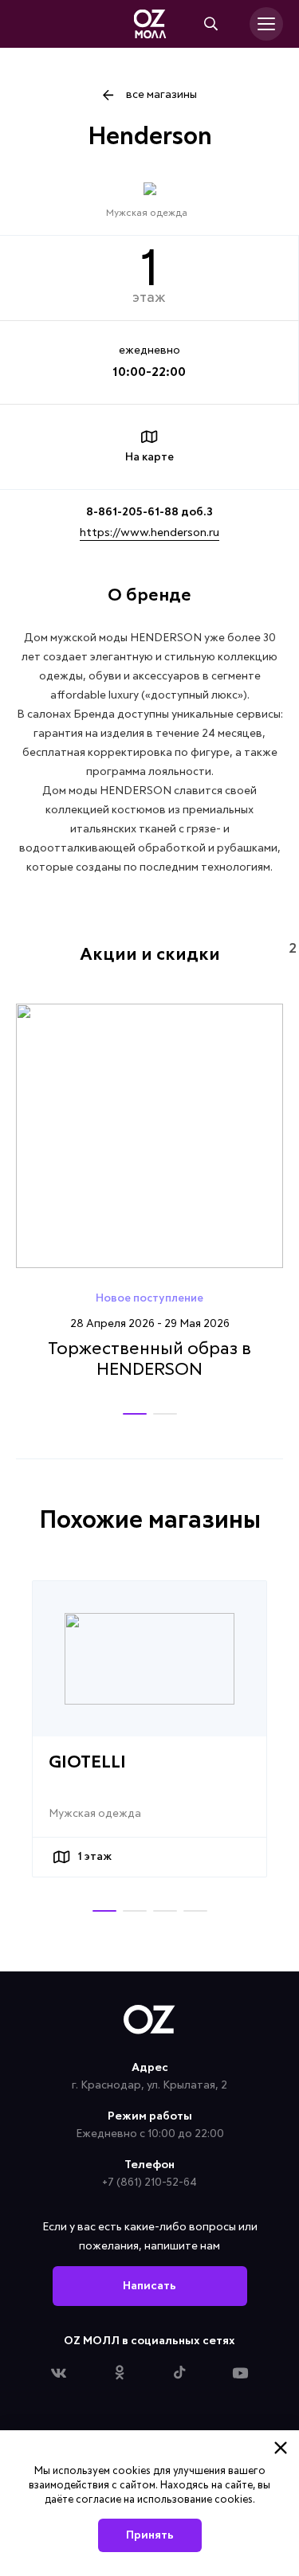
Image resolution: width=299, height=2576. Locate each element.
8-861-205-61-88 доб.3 (149, 512)
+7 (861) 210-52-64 (149, 2183)
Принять (150, 2535)
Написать (149, 2286)
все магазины (161, 95)
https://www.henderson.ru (149, 533)
